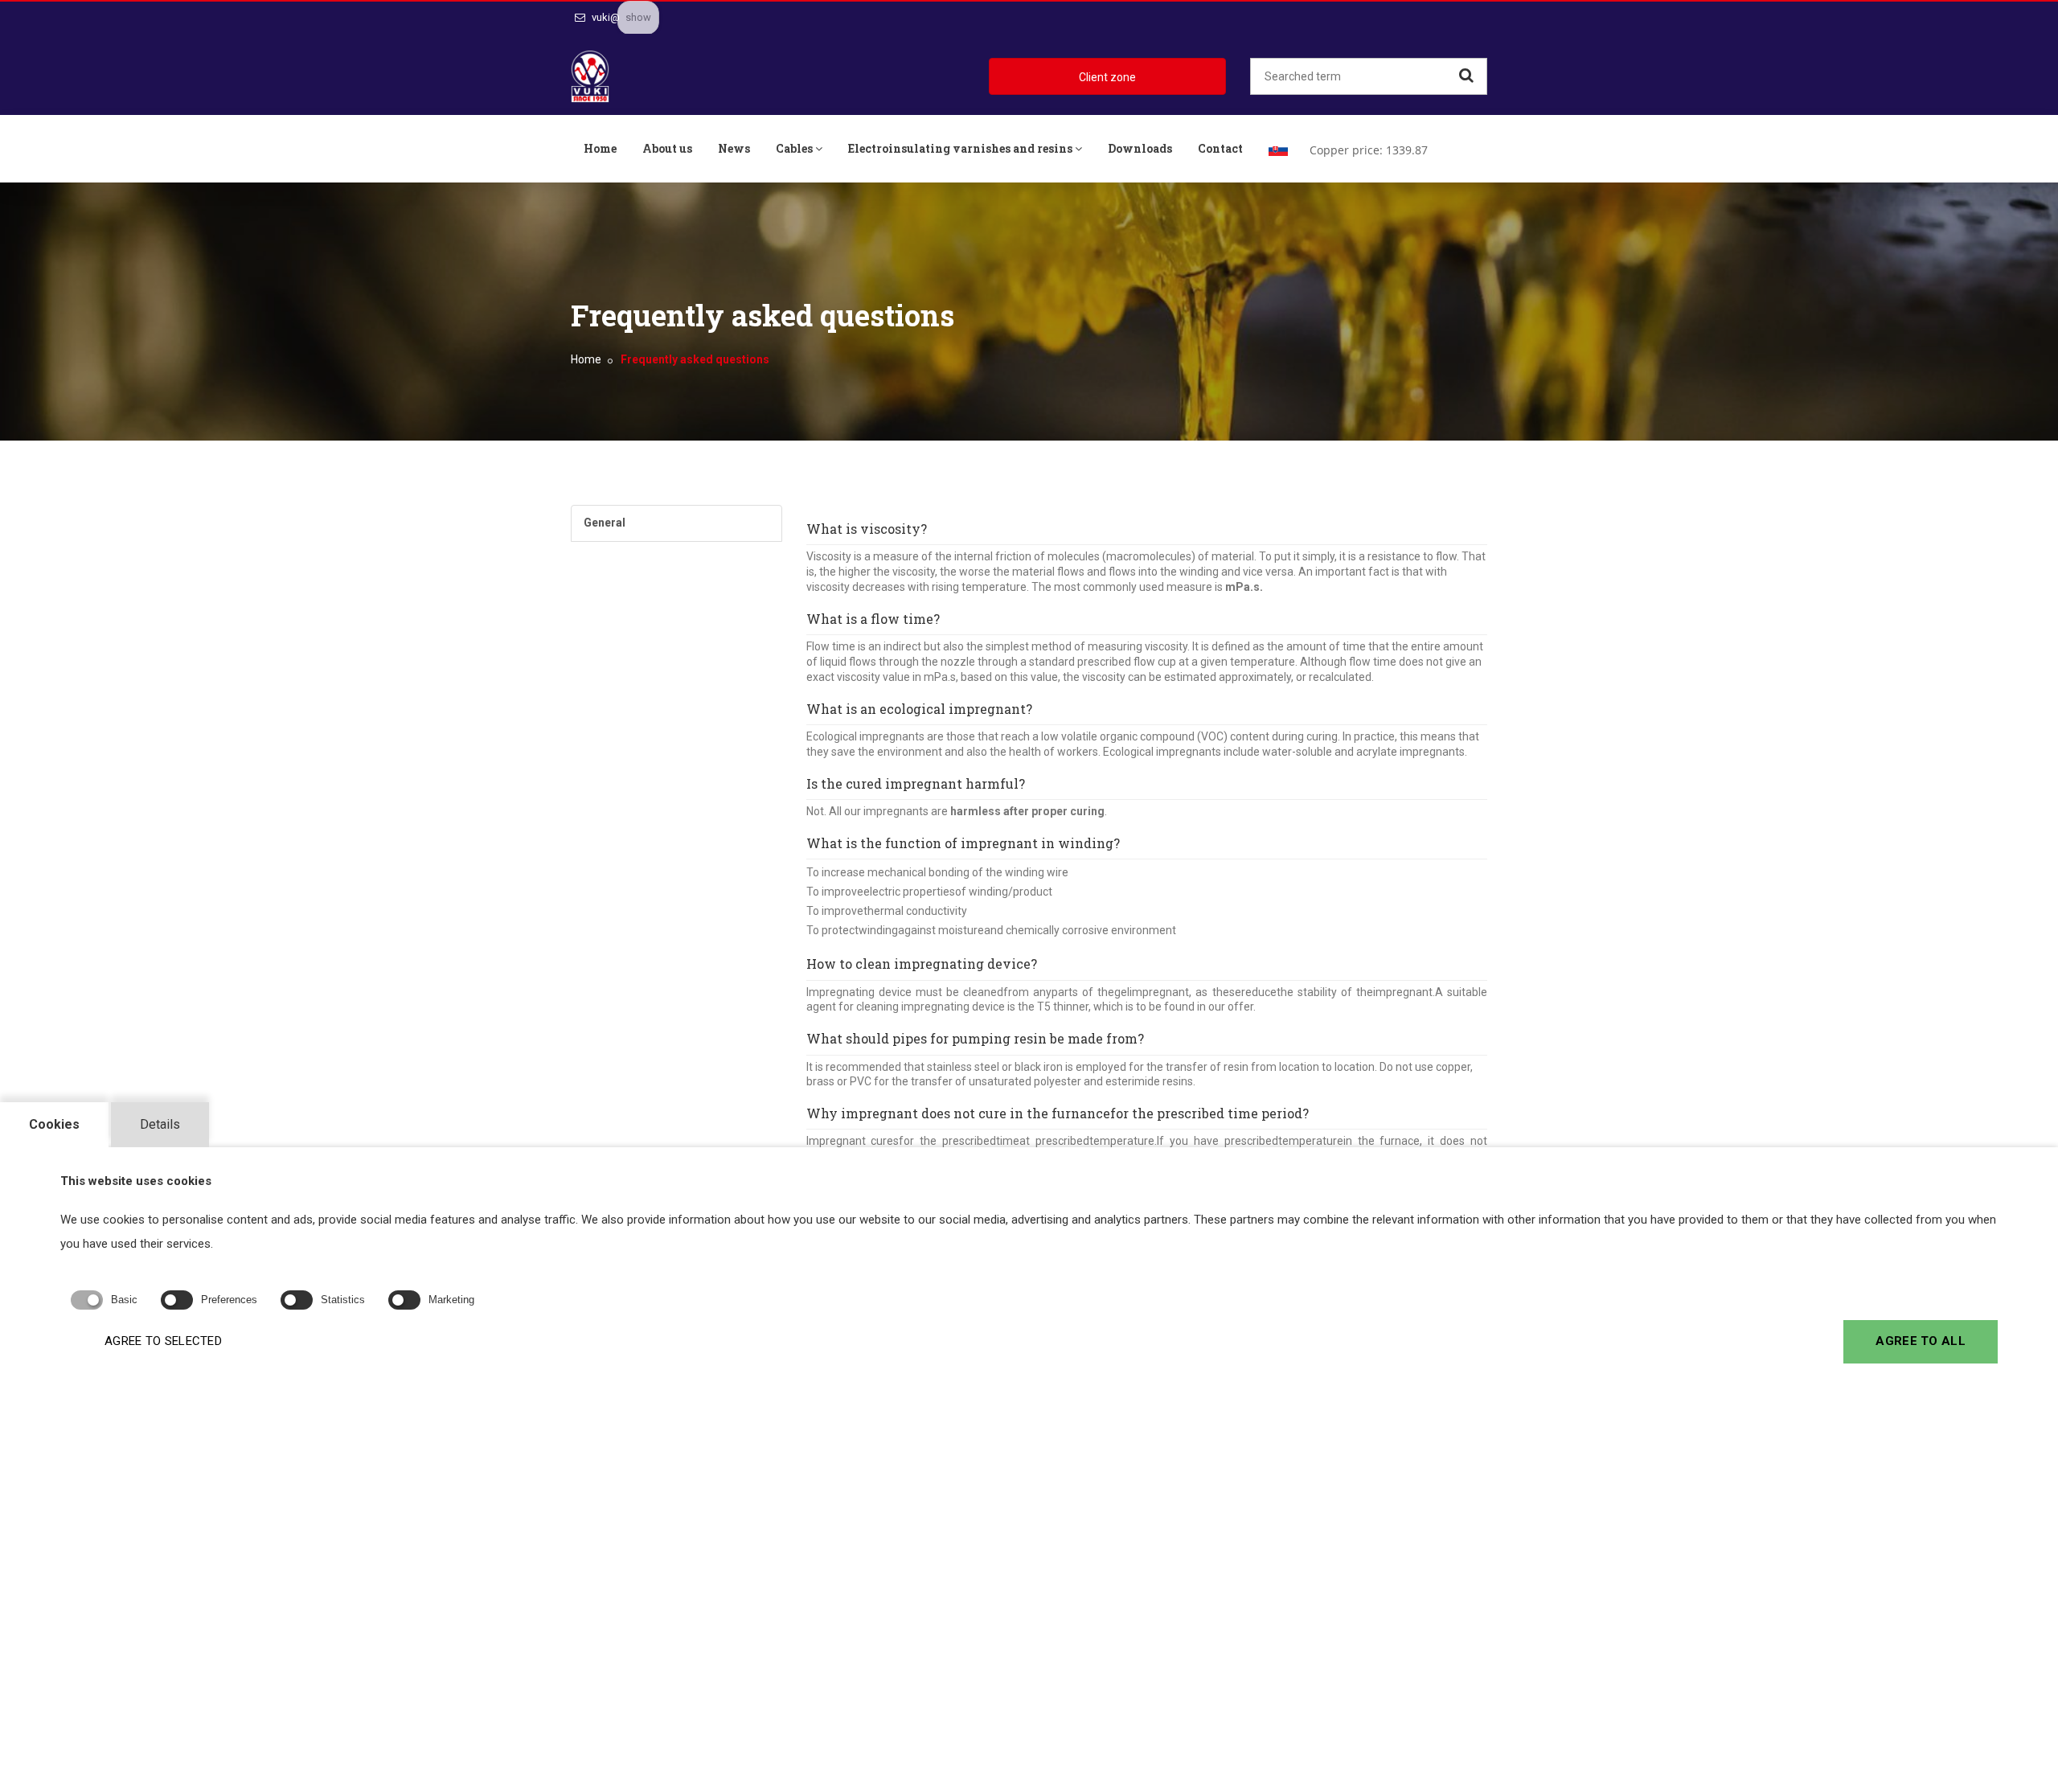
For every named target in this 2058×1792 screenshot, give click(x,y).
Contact (1220, 148)
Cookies (54, 1124)
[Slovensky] (1278, 149)
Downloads (1140, 148)
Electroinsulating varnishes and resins (960, 148)
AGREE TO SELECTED (163, 1341)
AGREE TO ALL (1921, 1341)
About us (667, 148)
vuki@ (605, 17)
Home (600, 148)
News (734, 148)
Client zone (1107, 77)
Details (160, 1124)
